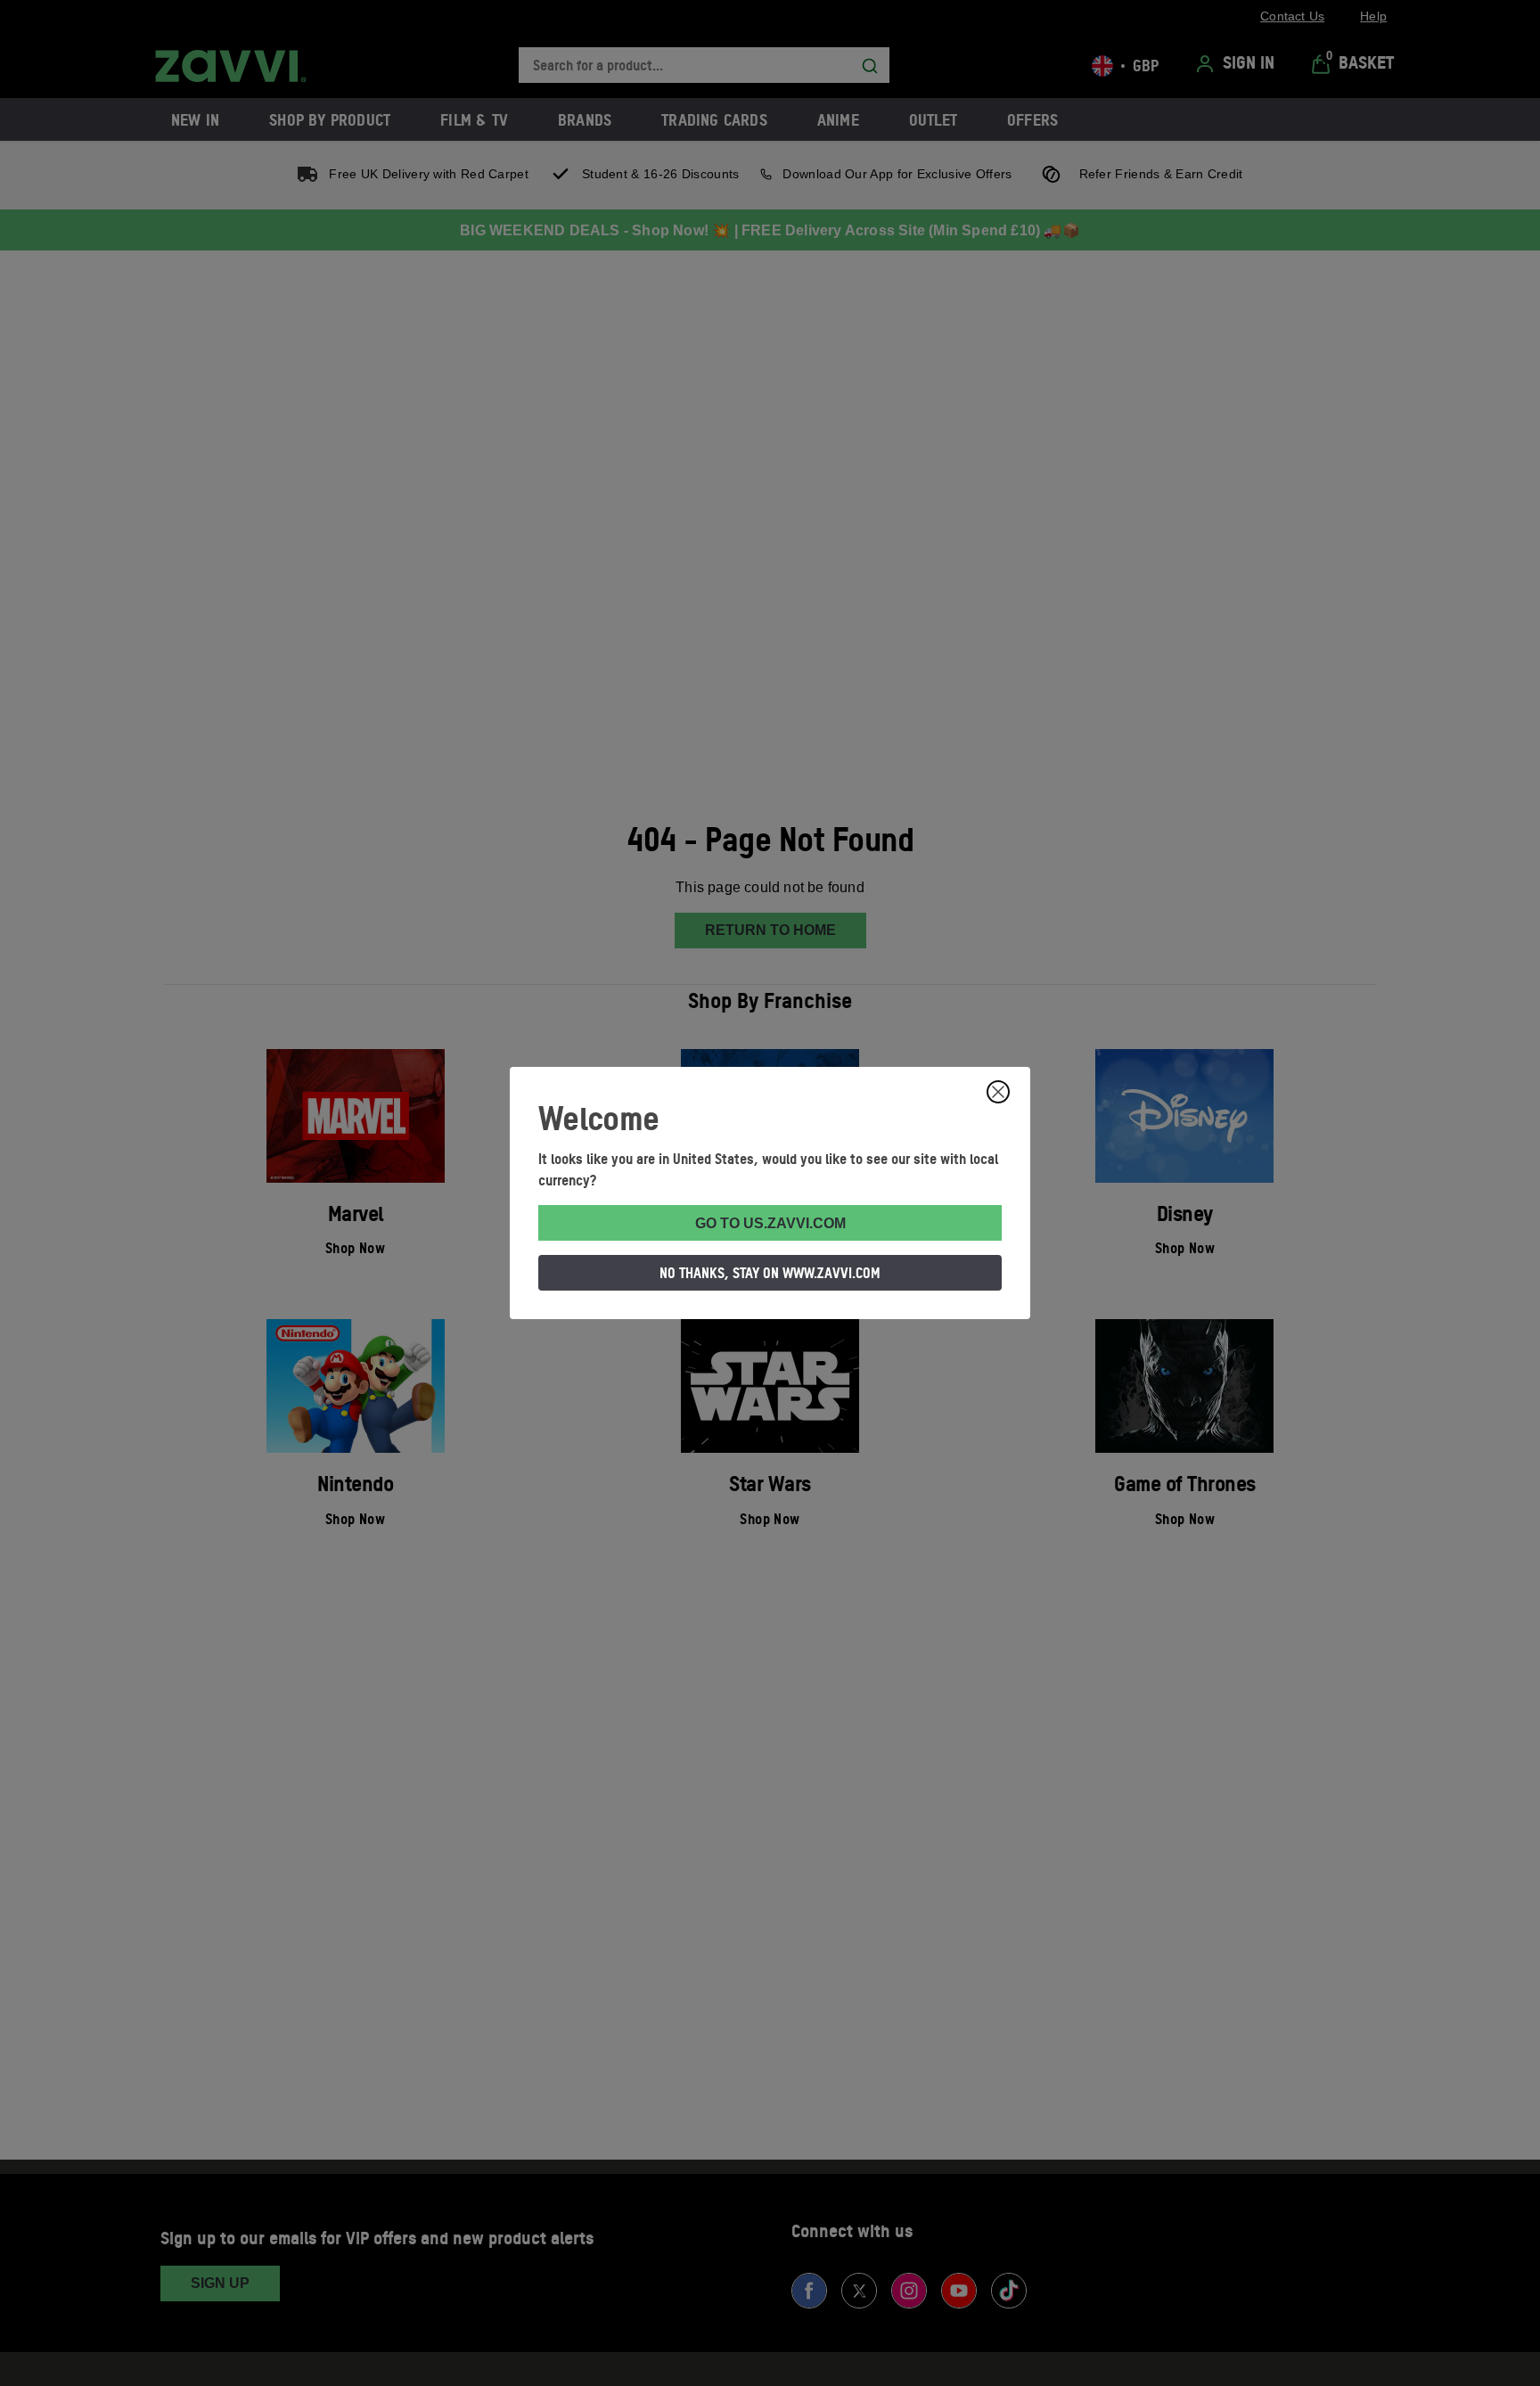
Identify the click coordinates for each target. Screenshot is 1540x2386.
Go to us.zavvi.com (770, 1223)
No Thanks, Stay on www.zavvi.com (770, 1273)
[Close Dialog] (998, 1092)
